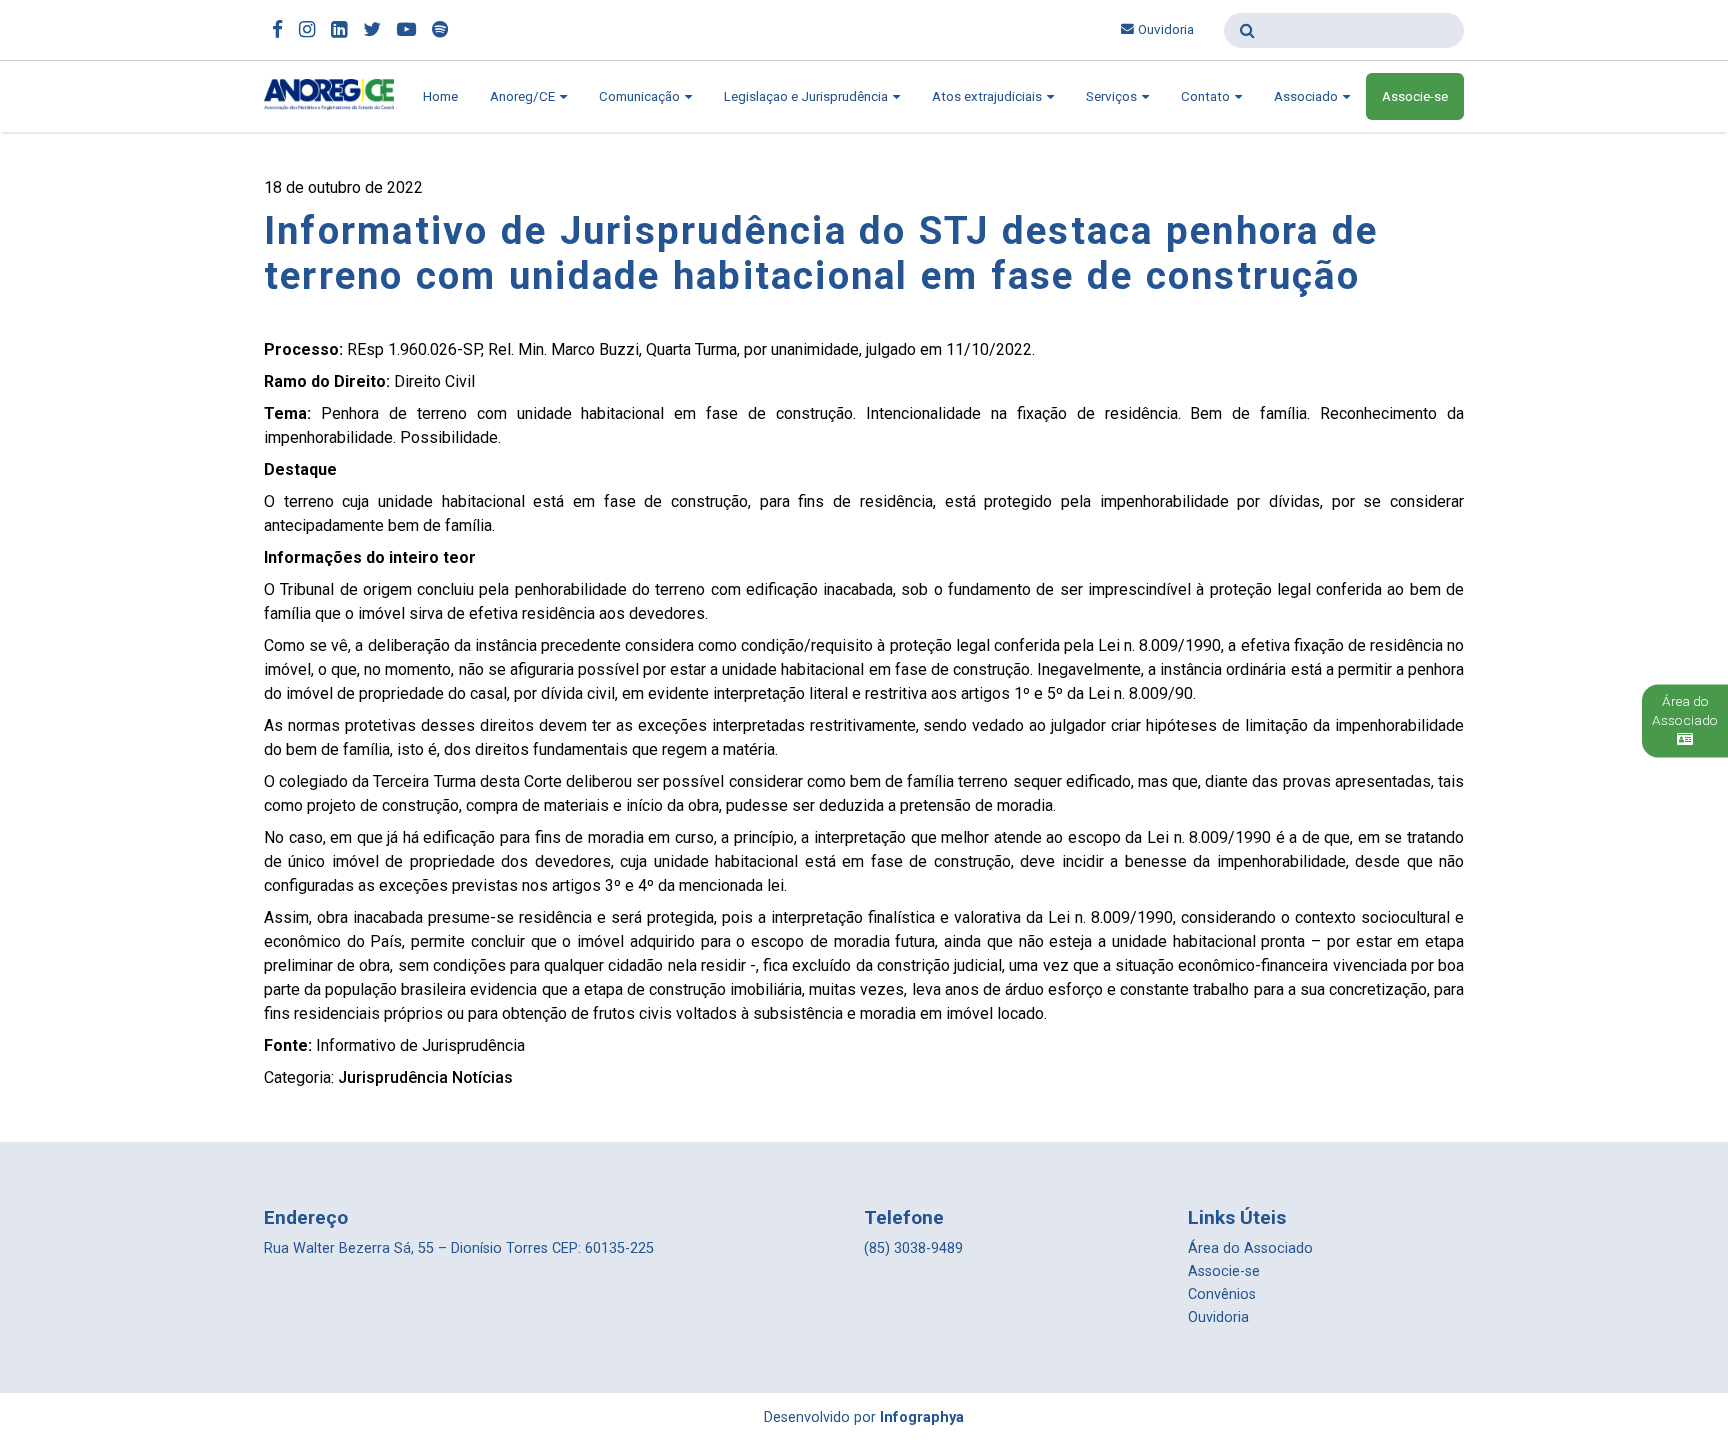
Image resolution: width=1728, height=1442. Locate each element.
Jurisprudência (393, 1077)
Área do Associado (1250, 1248)
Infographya (922, 1417)
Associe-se (1415, 96)
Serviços (1113, 96)
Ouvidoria (1166, 29)
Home (440, 96)
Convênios (1222, 1294)
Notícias (482, 1077)
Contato (1207, 96)
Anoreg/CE (524, 96)
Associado (1307, 96)
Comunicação (641, 96)
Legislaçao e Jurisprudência (807, 96)
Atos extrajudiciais (988, 96)
